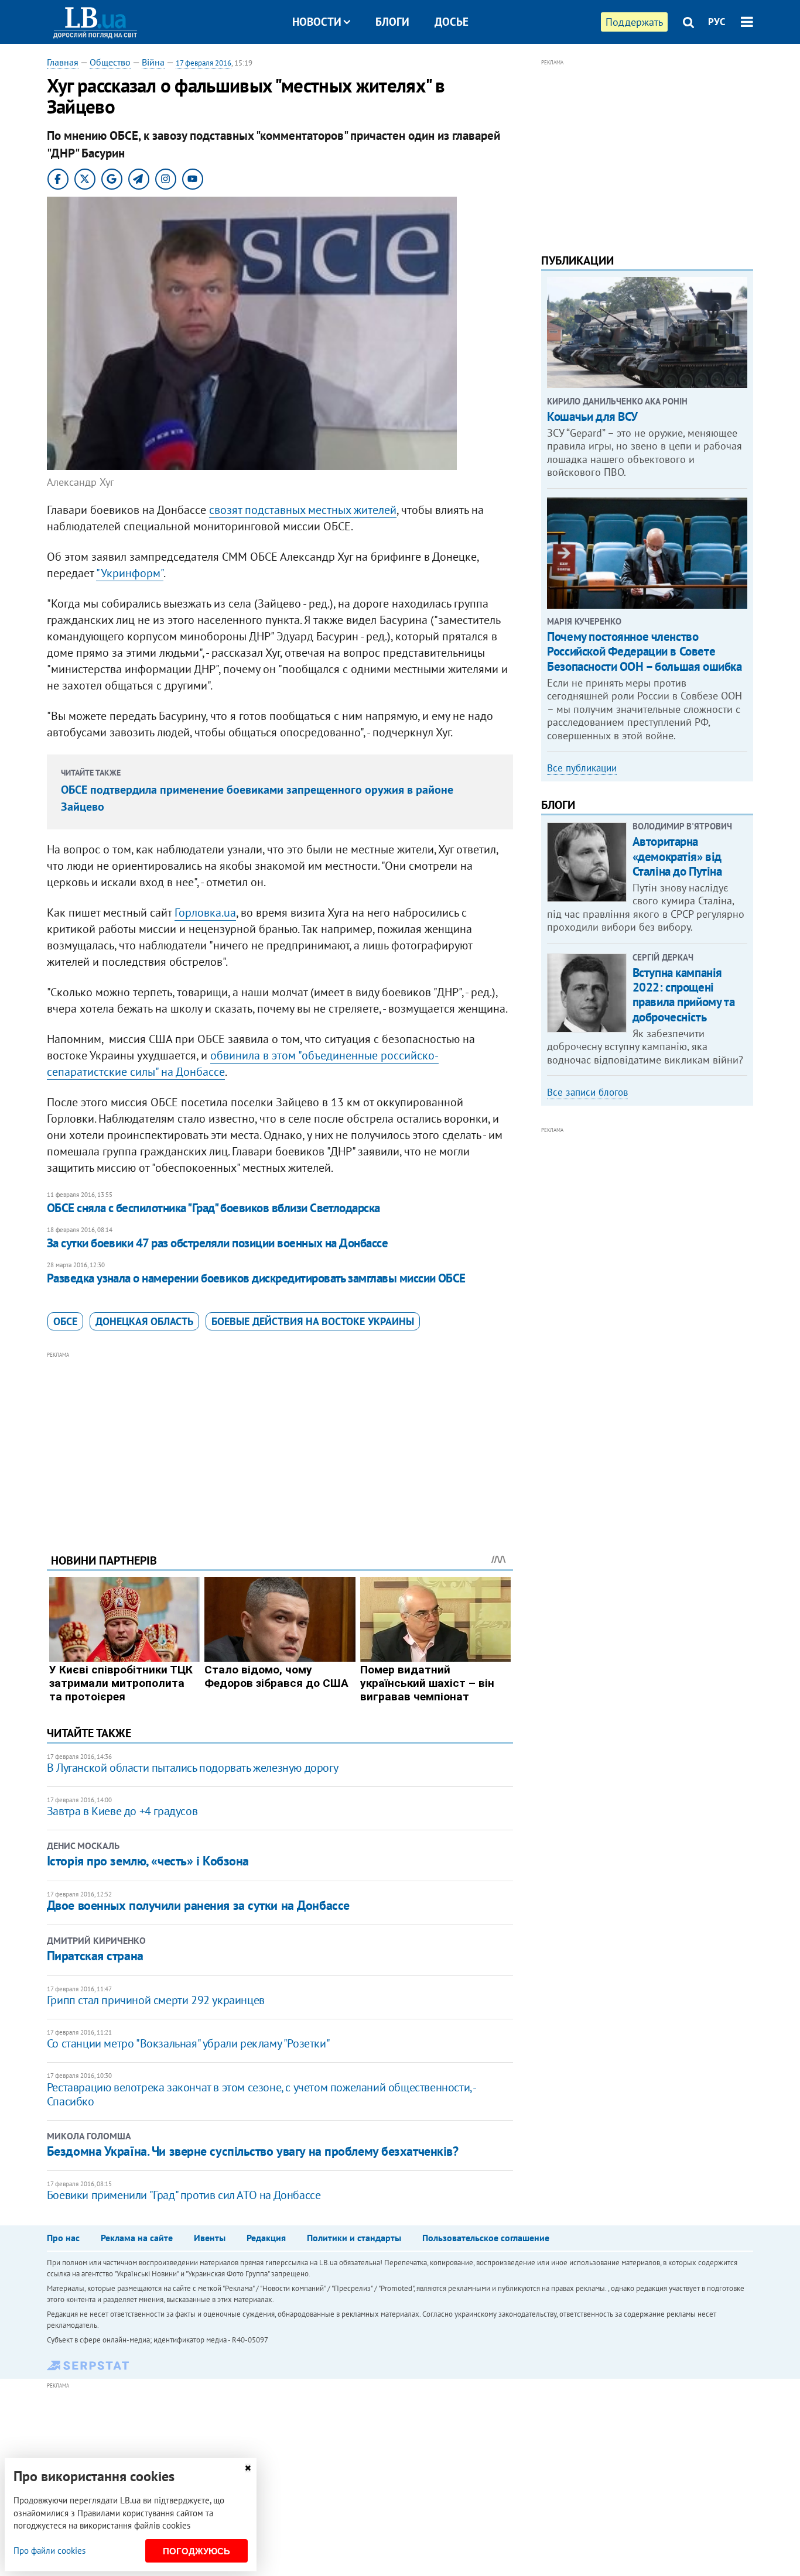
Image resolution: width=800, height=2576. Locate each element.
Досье (452, 22)
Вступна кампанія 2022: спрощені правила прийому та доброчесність (683, 995)
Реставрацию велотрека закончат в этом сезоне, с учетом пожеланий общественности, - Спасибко (261, 2094)
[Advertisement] (280, 1443)
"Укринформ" (130, 573)
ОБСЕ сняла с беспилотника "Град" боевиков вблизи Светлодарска (213, 1208)
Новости (317, 22)
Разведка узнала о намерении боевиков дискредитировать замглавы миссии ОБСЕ (256, 1278)
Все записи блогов (587, 1092)
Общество (110, 62)
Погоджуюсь (196, 2551)
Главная (63, 62)
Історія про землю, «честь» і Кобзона (148, 1861)
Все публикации (582, 768)
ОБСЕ (65, 1321)
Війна (153, 62)
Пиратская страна (95, 1956)
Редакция (266, 2238)
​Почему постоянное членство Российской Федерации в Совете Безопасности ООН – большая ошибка (644, 651)
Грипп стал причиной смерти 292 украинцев (156, 2000)
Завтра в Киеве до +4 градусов (122, 1811)
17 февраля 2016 (204, 63)
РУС (717, 22)
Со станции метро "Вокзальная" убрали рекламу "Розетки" (188, 2043)
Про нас (63, 2238)
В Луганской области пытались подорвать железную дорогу (192, 1768)
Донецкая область (144, 1321)
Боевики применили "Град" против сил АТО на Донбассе (184, 2195)
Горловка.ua (205, 913)
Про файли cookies (49, 2551)
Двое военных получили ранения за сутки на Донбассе (198, 1905)
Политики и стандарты (354, 2238)
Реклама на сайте (137, 2238)
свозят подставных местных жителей (303, 510)
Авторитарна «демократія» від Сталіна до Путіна (677, 856)
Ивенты (210, 2238)
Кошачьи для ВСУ (592, 416)
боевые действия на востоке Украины (313, 1321)
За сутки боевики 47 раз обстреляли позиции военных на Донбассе (217, 1243)
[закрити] (248, 2468)
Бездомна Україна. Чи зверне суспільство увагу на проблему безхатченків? (253, 2151)
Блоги (392, 22)
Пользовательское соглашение (486, 2238)
